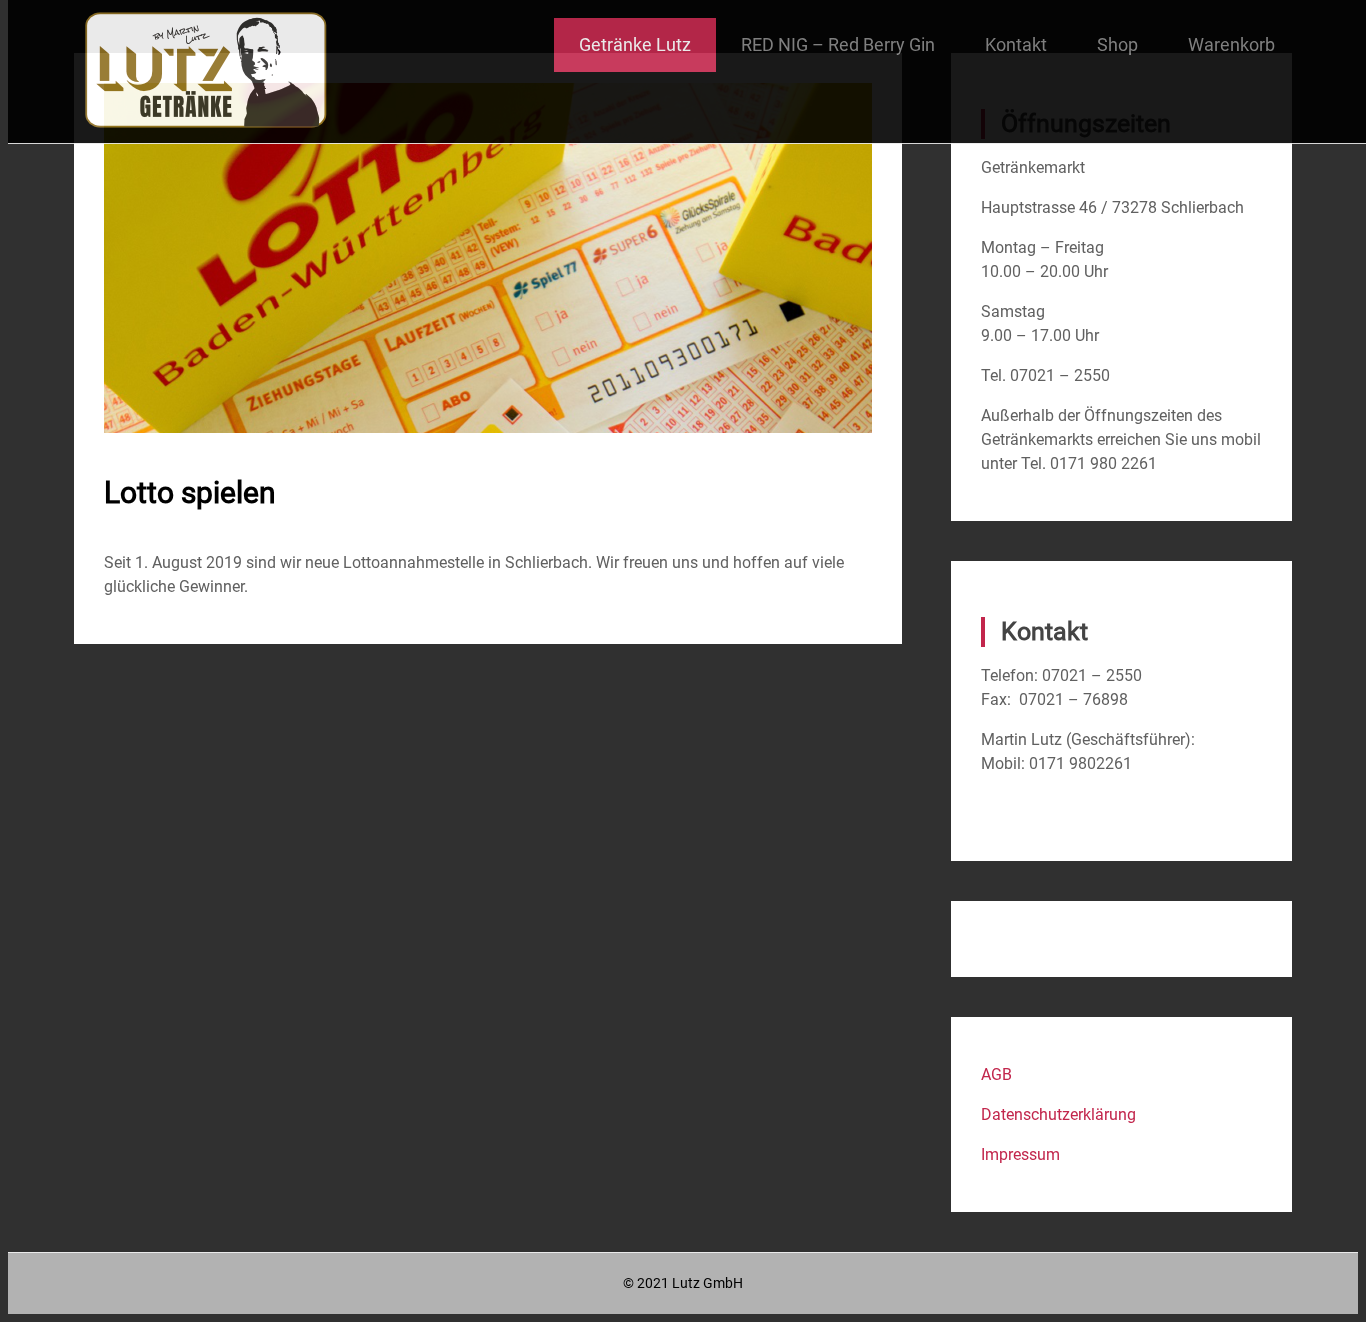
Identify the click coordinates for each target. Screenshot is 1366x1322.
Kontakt (1016, 44)
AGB (996, 1074)
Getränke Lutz (635, 44)
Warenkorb (1231, 44)
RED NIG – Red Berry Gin (838, 44)
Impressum (1020, 1154)
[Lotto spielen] (488, 427)
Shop (1117, 44)
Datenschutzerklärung (1058, 1114)
